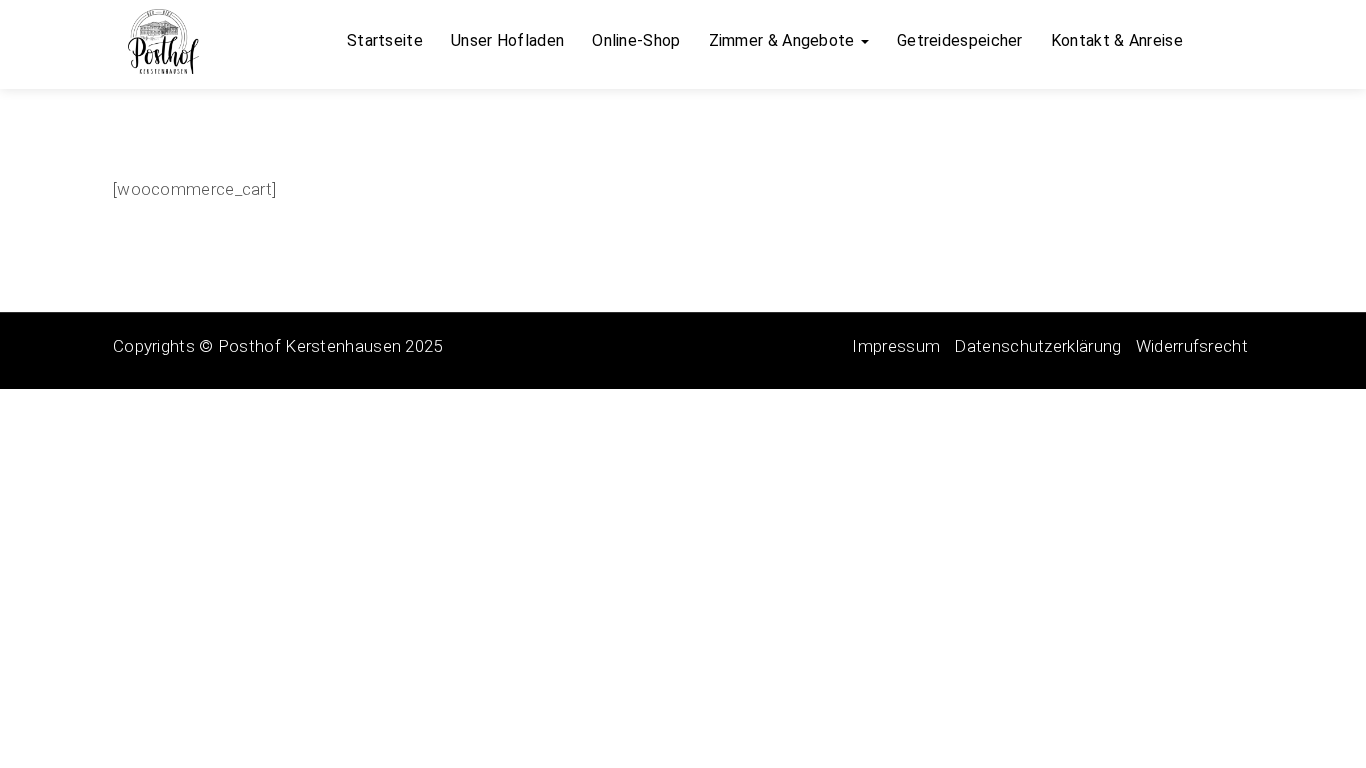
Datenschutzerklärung (1037, 346)
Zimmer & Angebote (784, 40)
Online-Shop (636, 40)
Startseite (385, 40)
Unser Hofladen (507, 40)
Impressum (896, 346)
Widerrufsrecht (1192, 346)
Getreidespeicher (960, 40)
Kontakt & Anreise (1117, 40)
